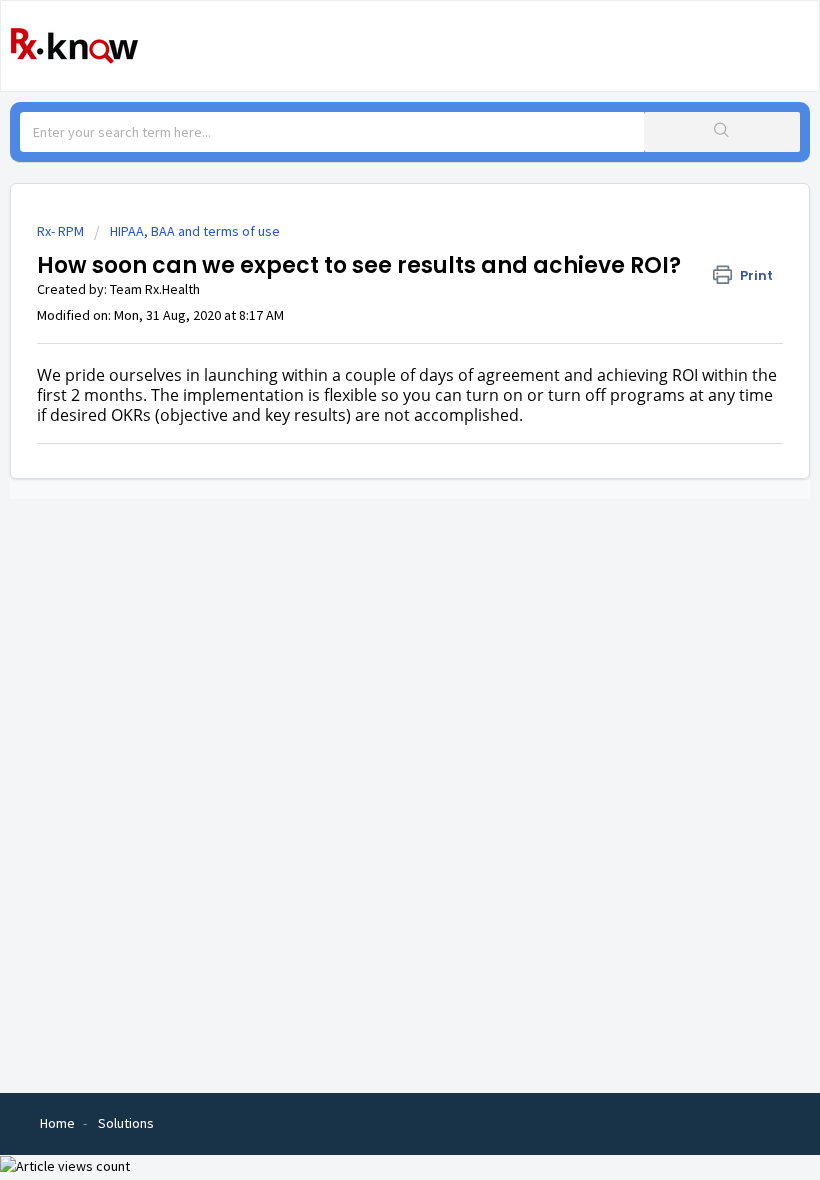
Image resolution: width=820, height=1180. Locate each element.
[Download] (373, 579)
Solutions (126, 1123)
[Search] (722, 132)
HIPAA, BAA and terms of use (195, 231)
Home (57, 1123)
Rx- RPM (60, 231)
